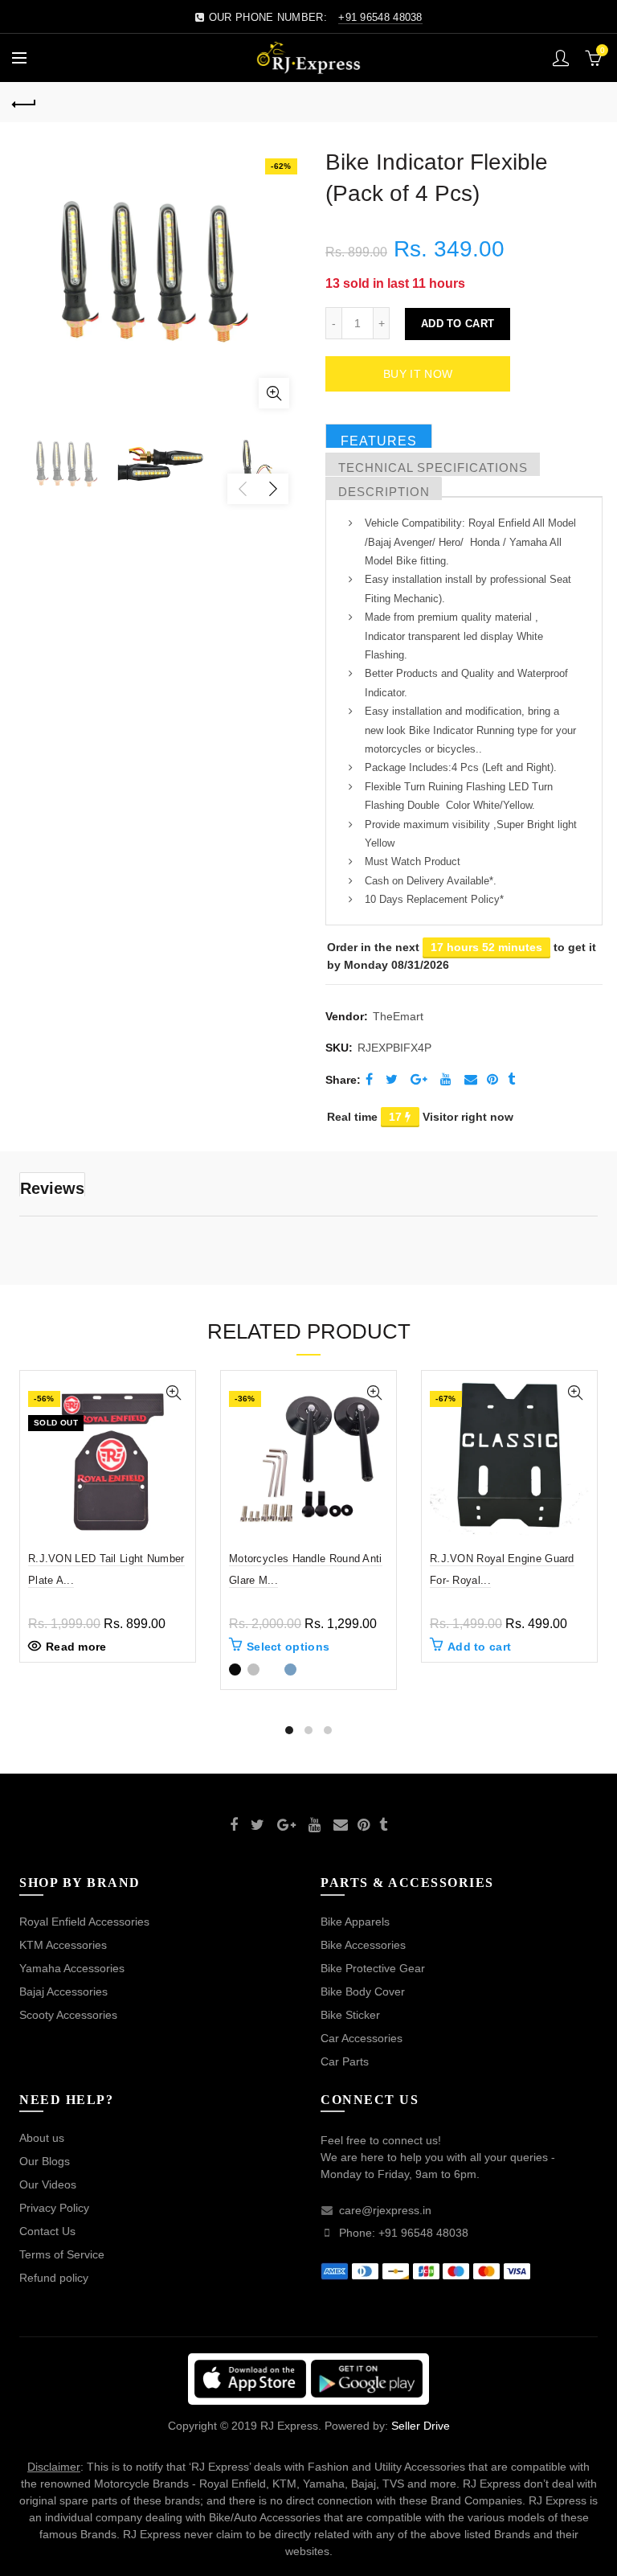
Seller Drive (421, 2426)
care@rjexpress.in (385, 2210)
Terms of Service (62, 2254)
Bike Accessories (363, 1945)
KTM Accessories (63, 1945)
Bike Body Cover (363, 1991)
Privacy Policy (54, 2208)
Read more (76, 1647)
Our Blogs (45, 2161)
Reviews (52, 1188)
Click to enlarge (274, 393)
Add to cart (458, 324)
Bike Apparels (355, 1922)
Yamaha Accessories (72, 1968)
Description (384, 492)
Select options (288, 1647)
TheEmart (398, 1016)
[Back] (24, 102)
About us (42, 2138)
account (561, 58)
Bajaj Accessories (63, 1991)
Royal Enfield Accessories (84, 1922)
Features (379, 441)
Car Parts (345, 2061)
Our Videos (48, 2184)
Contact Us (47, 2231)
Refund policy (54, 2278)
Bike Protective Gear (373, 1968)
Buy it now (418, 374)
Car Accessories (362, 2038)
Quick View (173, 1393)
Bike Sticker (350, 2015)
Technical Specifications (433, 468)
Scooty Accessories (68, 2015)
